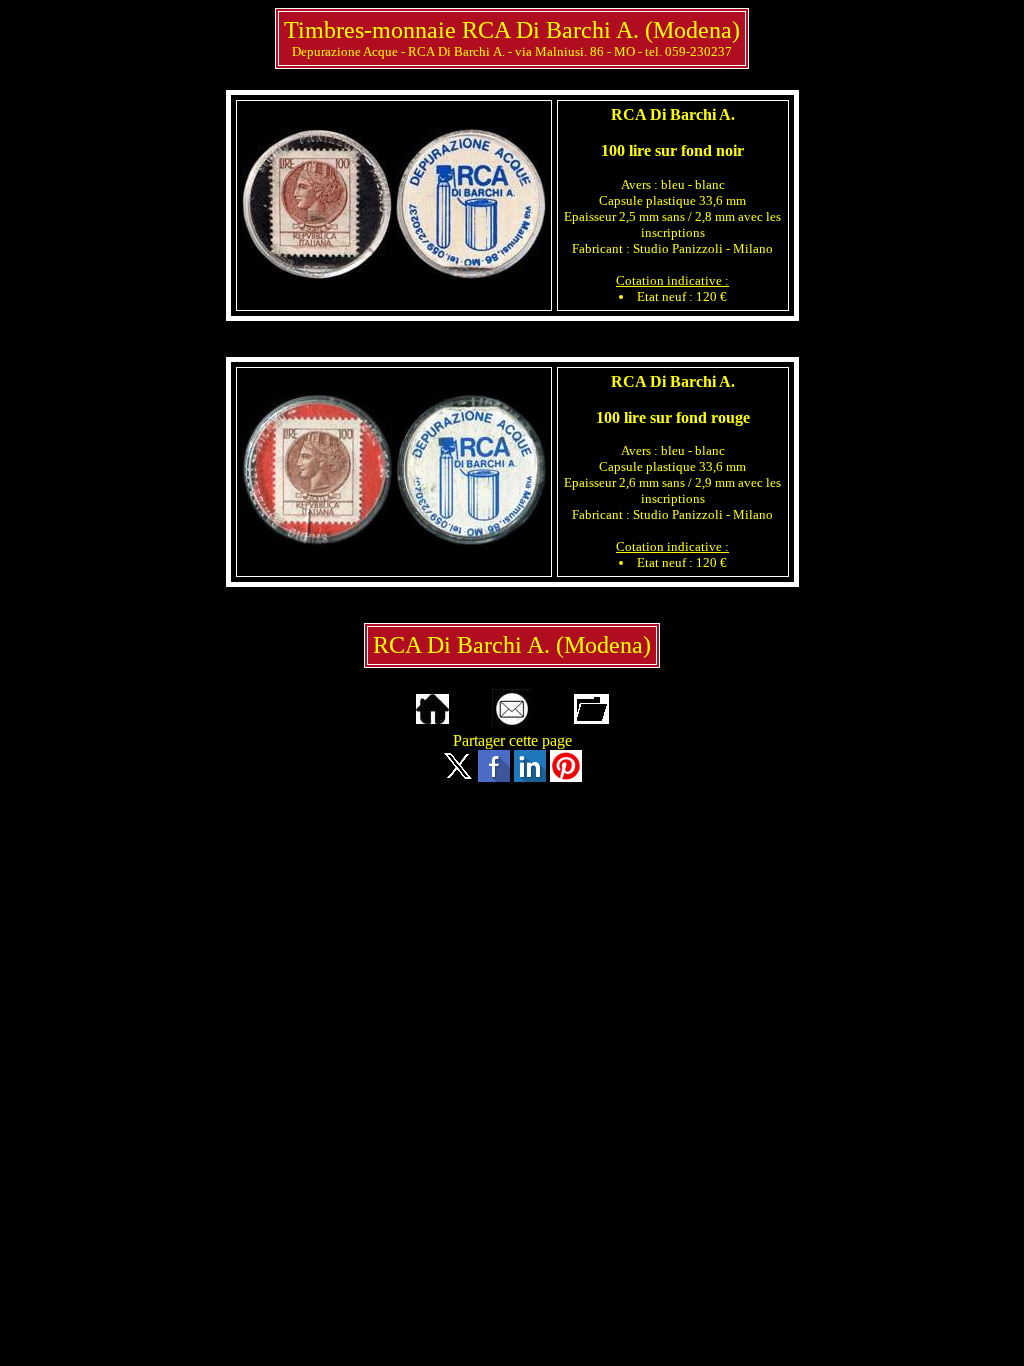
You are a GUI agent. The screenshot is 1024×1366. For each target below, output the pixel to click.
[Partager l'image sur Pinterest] (566, 776)
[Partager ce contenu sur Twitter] (458, 776)
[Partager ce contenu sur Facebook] (494, 776)
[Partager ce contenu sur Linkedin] (530, 776)
